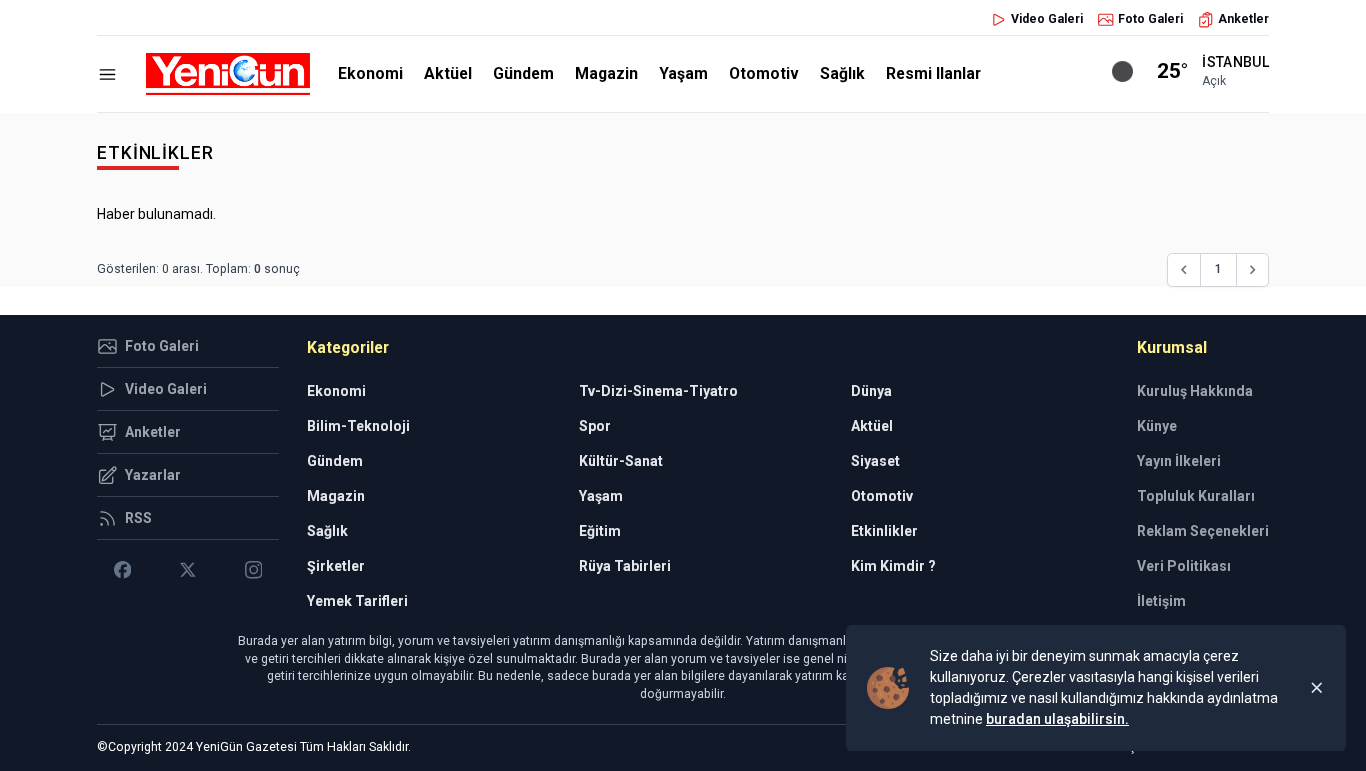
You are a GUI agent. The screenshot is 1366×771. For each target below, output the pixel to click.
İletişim (1161, 601)
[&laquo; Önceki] (1184, 270)
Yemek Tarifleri (357, 601)
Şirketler (336, 566)
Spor (595, 426)
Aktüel (448, 73)
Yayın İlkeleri (1179, 461)
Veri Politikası (1184, 566)
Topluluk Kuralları (1196, 496)
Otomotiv (764, 73)
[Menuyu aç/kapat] (107, 74)
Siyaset (875, 461)
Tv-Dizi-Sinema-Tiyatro (658, 391)
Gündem (523, 73)
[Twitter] (187, 570)
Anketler (1243, 19)
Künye (1157, 426)
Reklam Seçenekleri (1203, 531)
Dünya (871, 391)
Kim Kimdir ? (893, 566)
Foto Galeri (1150, 19)
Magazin (606, 73)
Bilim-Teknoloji (358, 426)
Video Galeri (1047, 19)
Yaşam (683, 73)
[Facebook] (122, 570)
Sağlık (842, 73)
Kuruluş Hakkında (1195, 391)
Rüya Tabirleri (625, 566)
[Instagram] (253, 570)
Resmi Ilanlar (933, 73)
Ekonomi (370, 73)
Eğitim (600, 531)
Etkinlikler (884, 531)
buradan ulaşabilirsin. (1057, 719)
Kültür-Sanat (621, 461)
